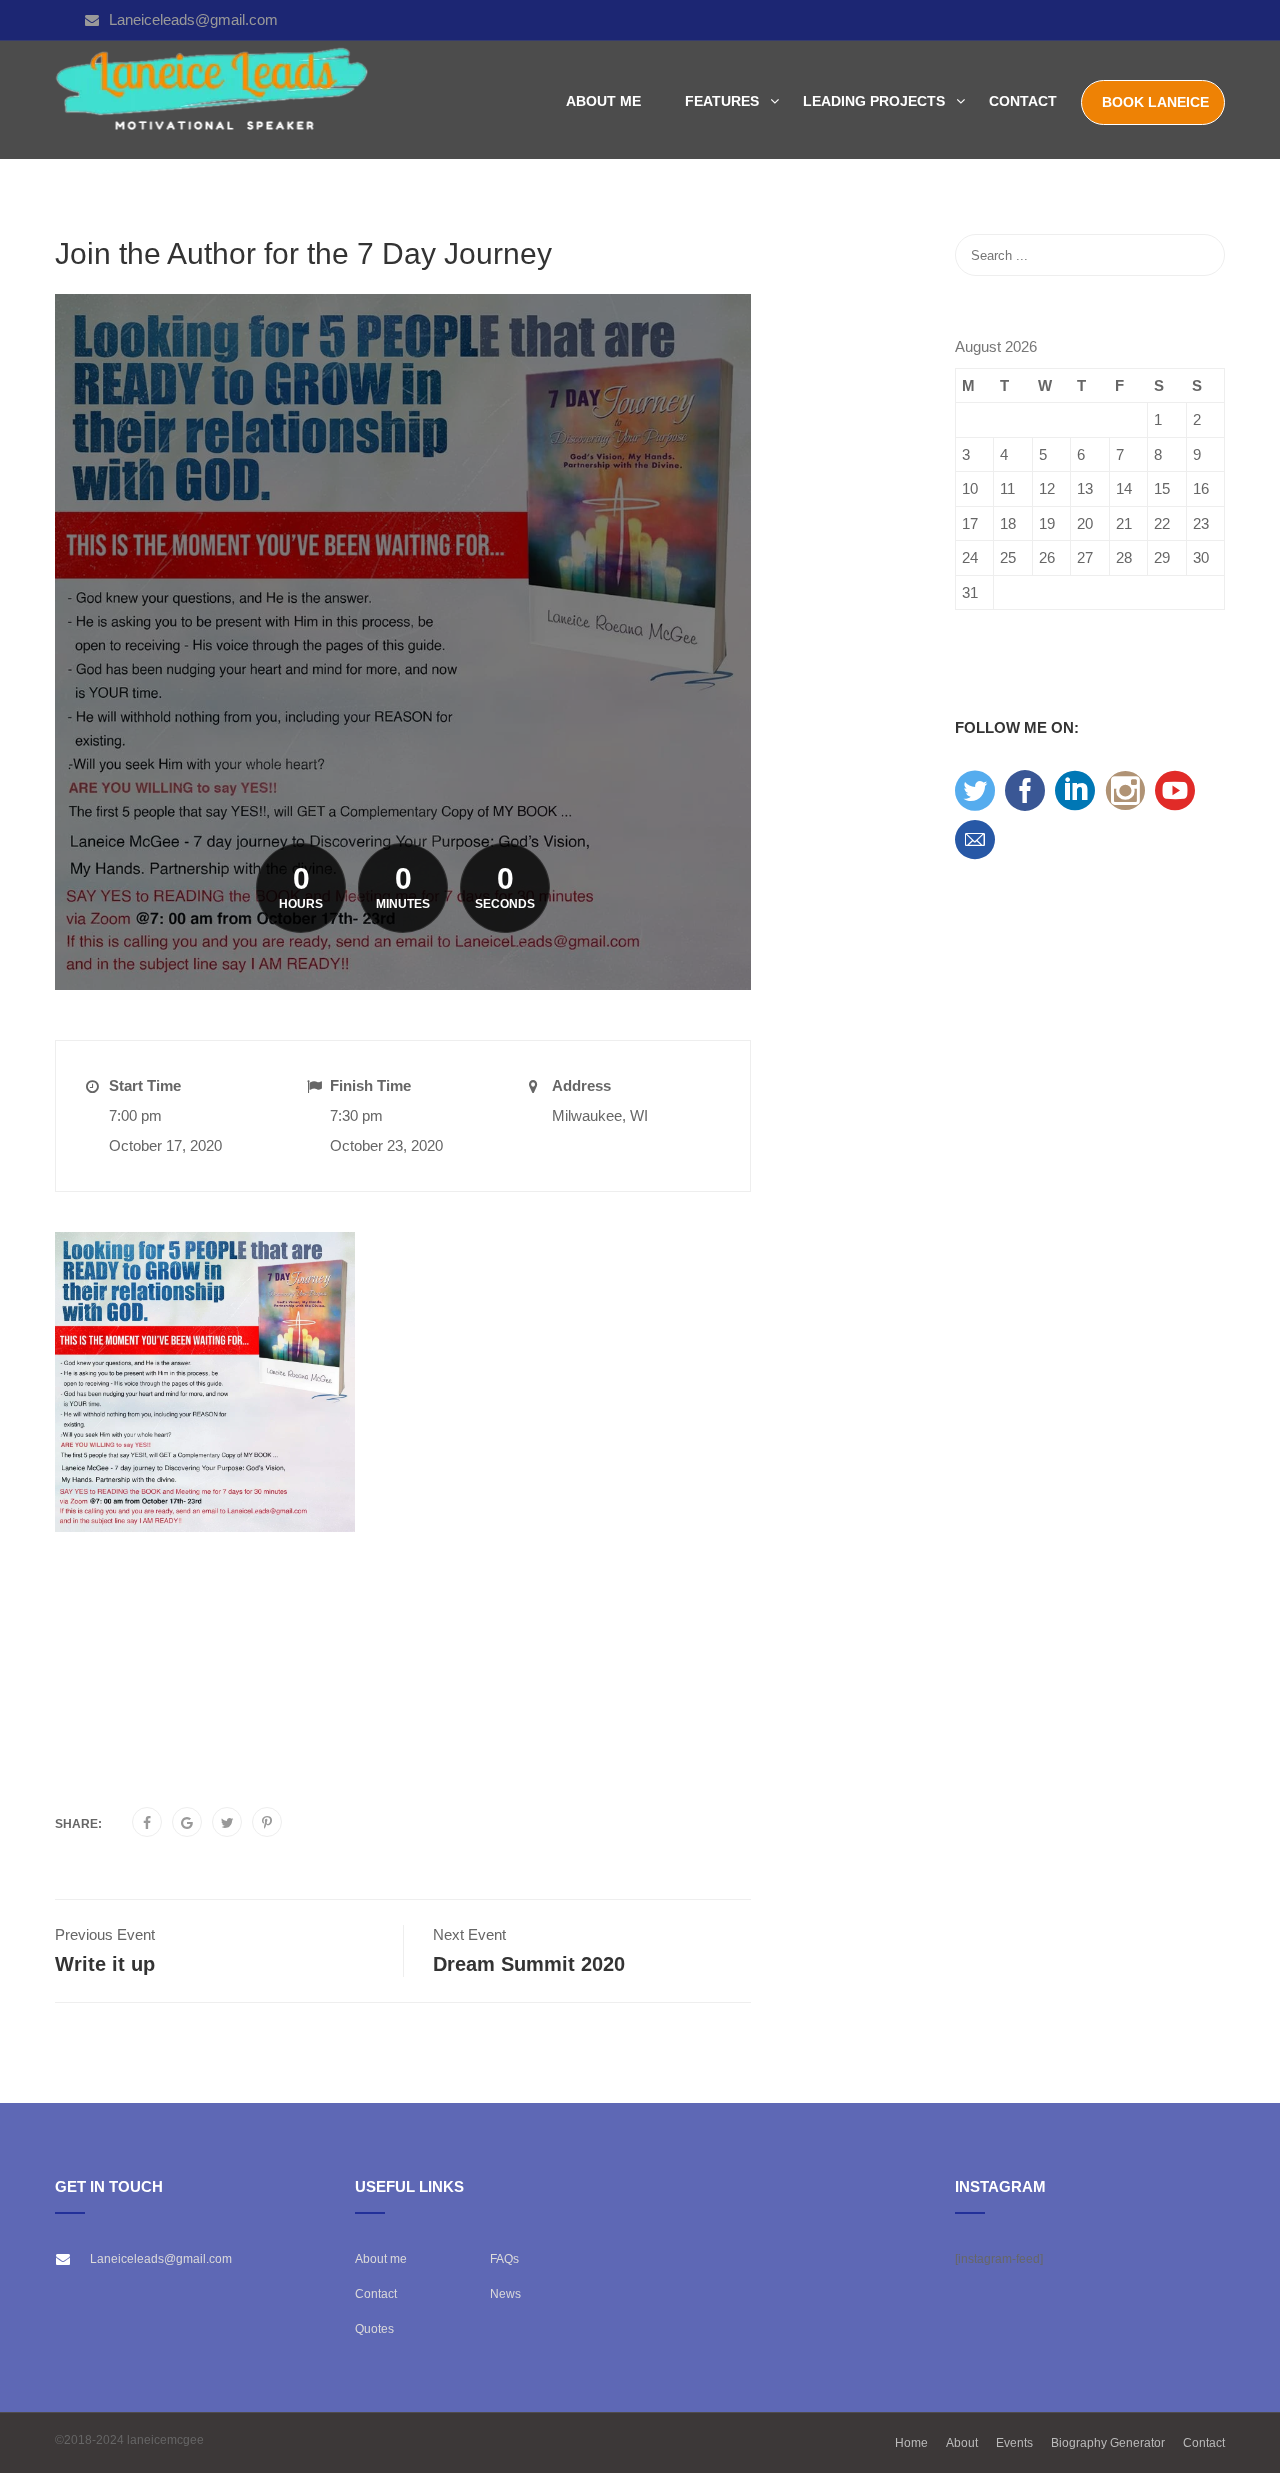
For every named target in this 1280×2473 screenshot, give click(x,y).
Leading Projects (874, 101)
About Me (603, 101)
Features (722, 101)
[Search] (1200, 255)
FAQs (504, 2259)
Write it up (105, 1964)
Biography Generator (1108, 2443)
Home (911, 2443)
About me (381, 2259)
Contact (1023, 101)
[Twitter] (227, 1823)
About (962, 2443)
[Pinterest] (267, 1823)
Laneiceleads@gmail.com (193, 19)
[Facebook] (147, 1823)
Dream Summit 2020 (529, 1964)
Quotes (374, 2329)
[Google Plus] (187, 1823)
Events (1014, 2443)
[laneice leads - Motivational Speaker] (212, 100)
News (505, 2294)
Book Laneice (1155, 102)
